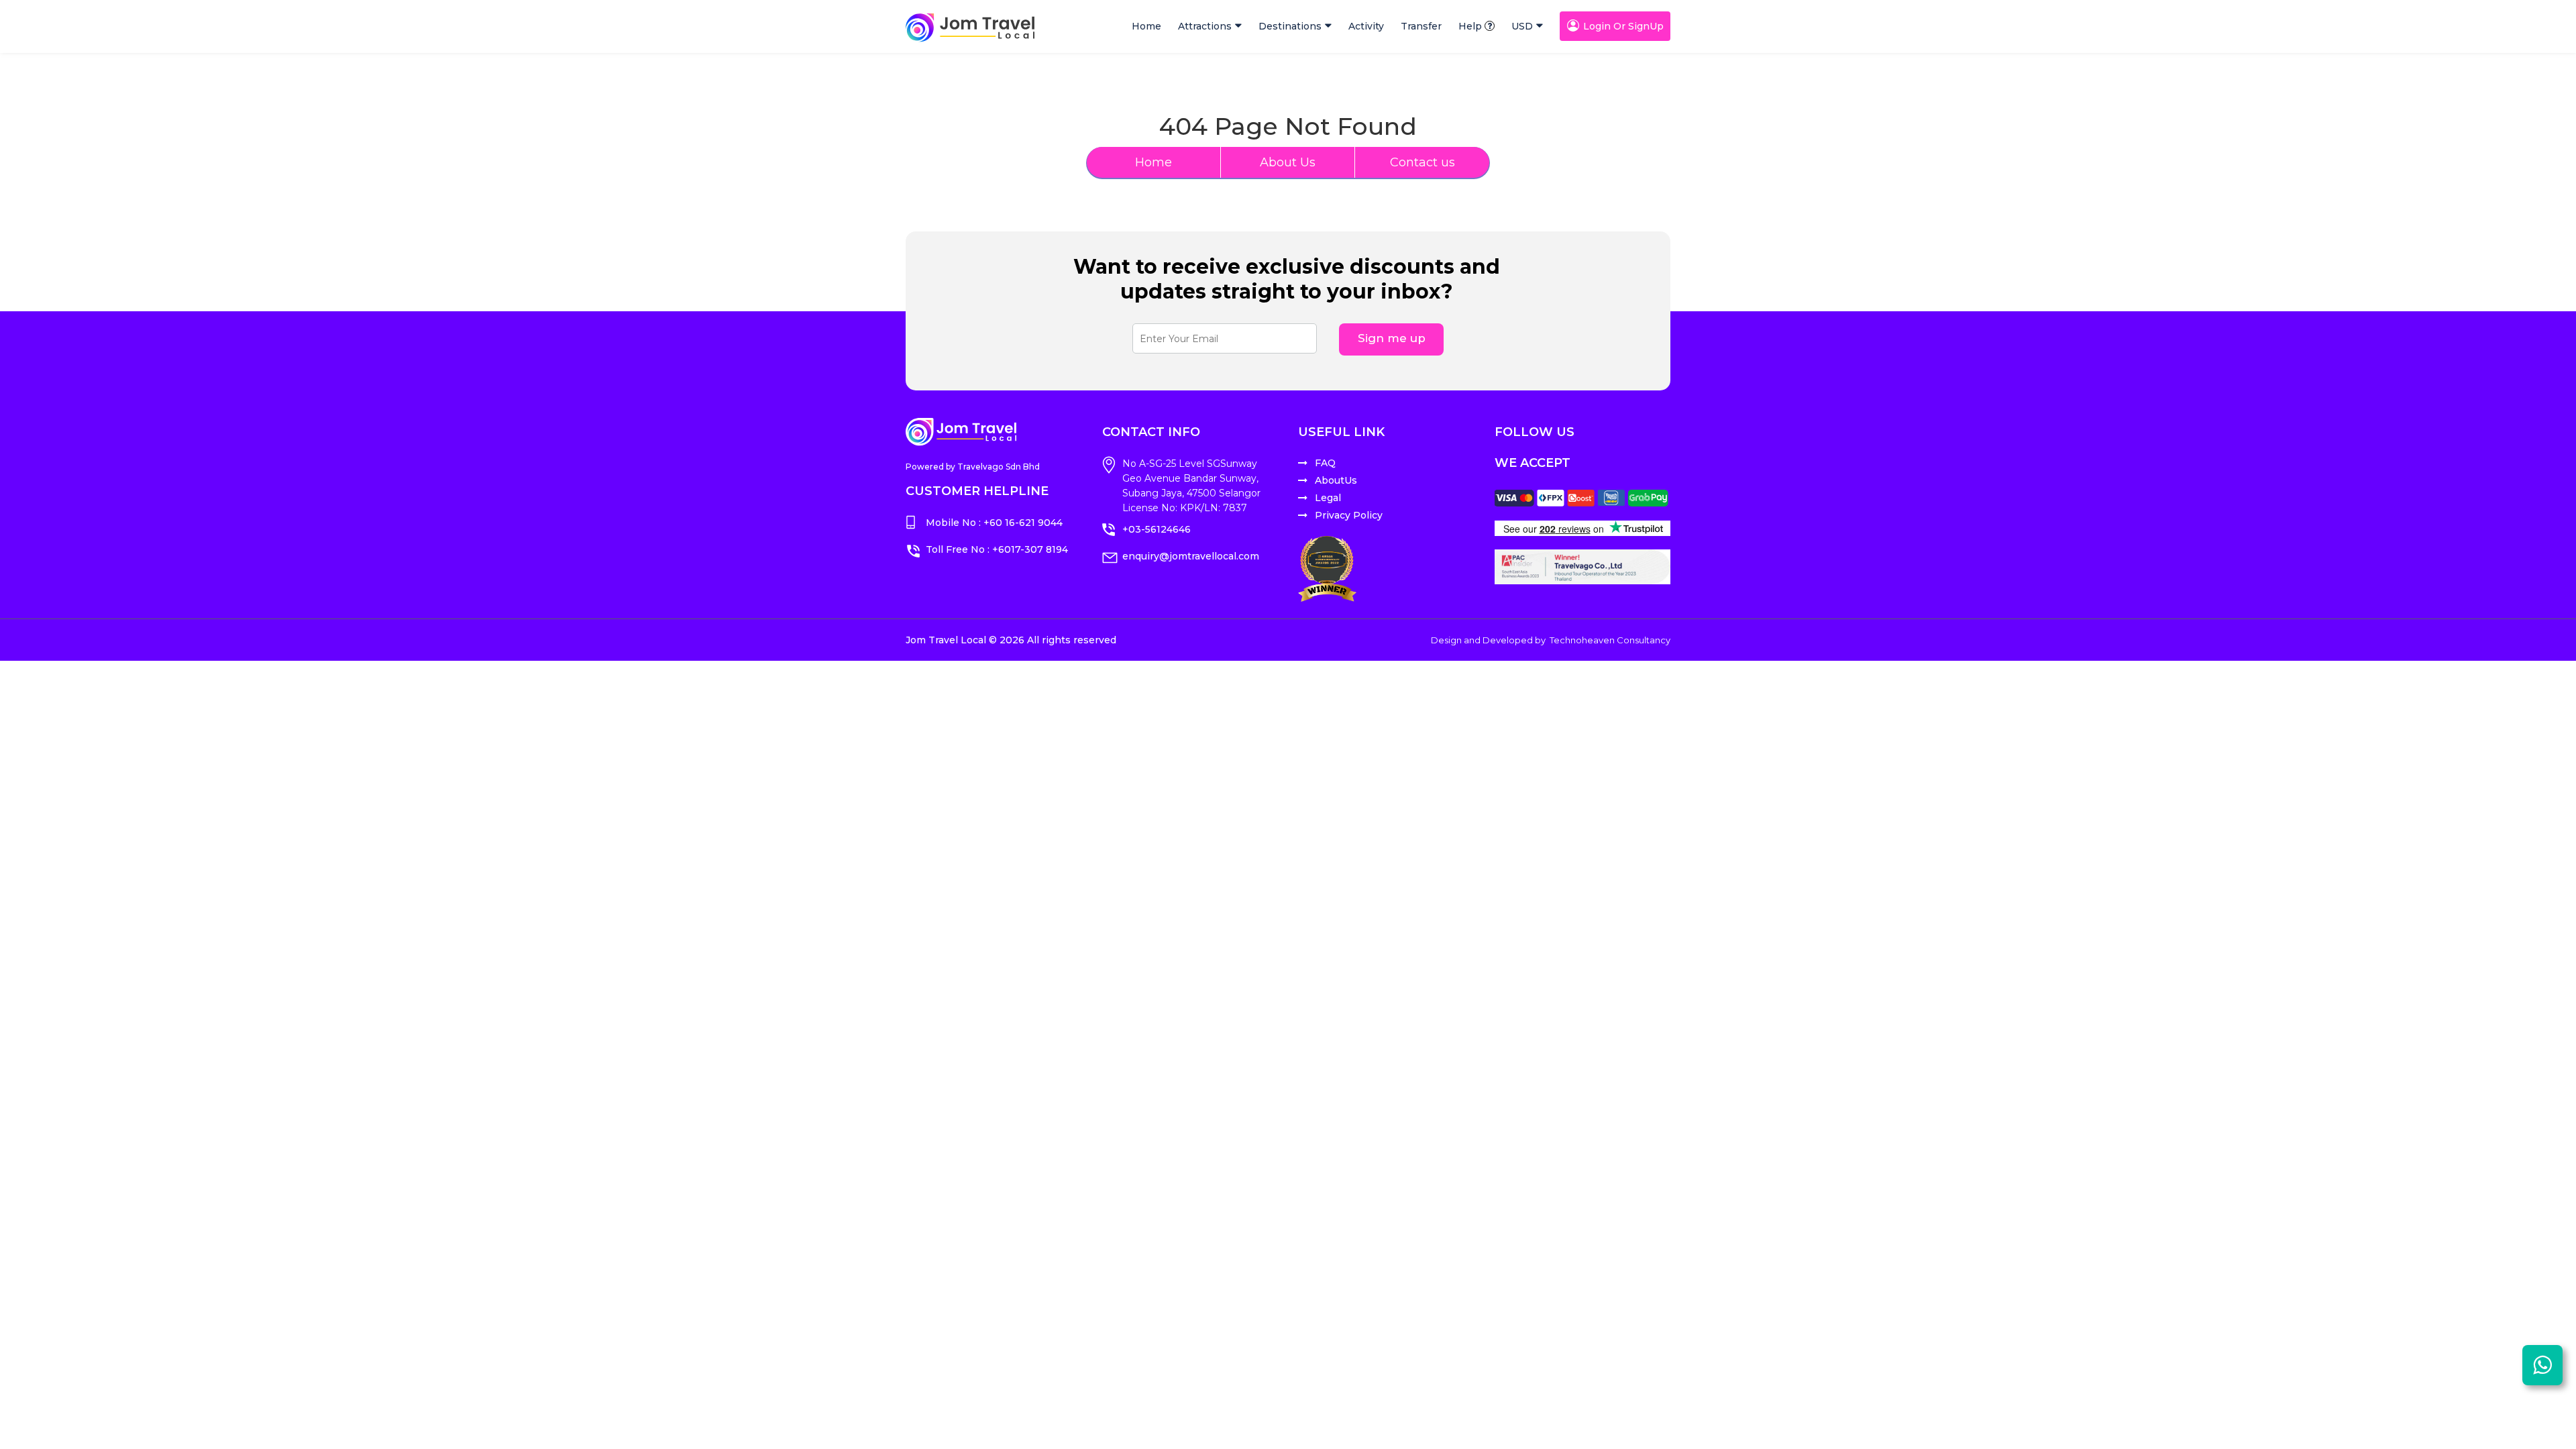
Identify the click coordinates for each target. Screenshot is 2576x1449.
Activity (1366, 26)
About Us (1288, 162)
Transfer (1421, 26)
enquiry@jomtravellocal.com (1191, 556)
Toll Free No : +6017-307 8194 (997, 549)
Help (1470, 26)
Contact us (1423, 162)
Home (1146, 26)
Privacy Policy (1349, 515)
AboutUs (1336, 480)
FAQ (1325, 463)
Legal (1328, 498)
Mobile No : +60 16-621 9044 (994, 523)
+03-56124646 (1157, 529)
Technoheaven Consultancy (1610, 640)
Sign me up (1392, 338)
